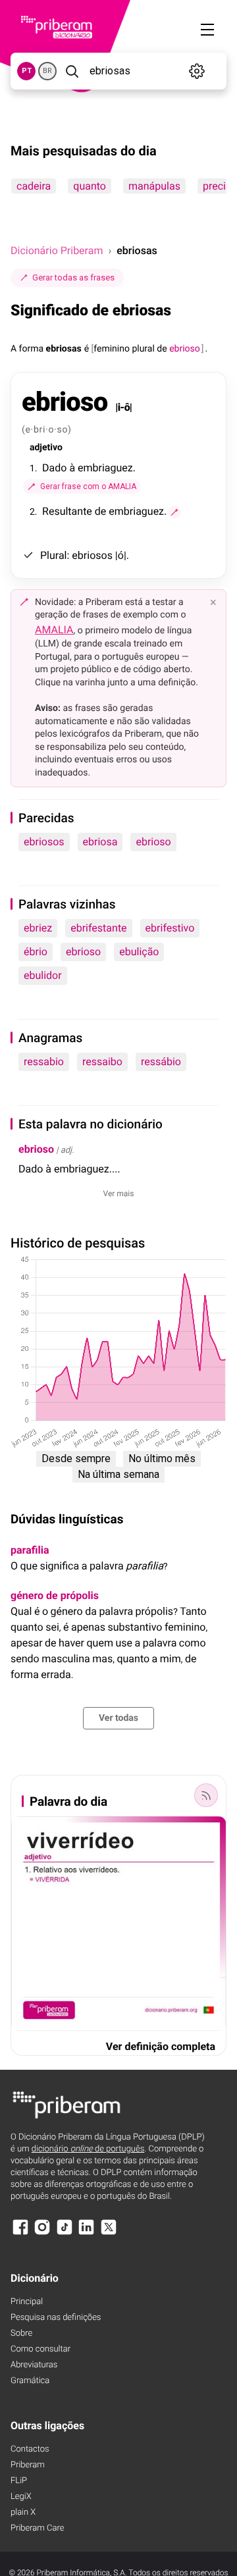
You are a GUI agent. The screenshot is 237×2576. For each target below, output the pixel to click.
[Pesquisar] (72, 71)
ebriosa (100, 842)
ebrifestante (98, 928)
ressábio (161, 1062)
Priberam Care (37, 2528)
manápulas (154, 186)
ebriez (38, 928)
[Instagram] (42, 2233)
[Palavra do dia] (206, 1795)
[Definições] (197, 71)
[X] (109, 2233)
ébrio (36, 952)
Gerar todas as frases (73, 277)
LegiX (21, 2497)
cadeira (34, 186)
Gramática (30, 2381)
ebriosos (44, 842)
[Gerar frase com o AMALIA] (174, 512)
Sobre (21, 2333)
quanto (90, 186)
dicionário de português (88, 2149)
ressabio (44, 1062)
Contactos (30, 2449)
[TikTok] (65, 2233)
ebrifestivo (170, 928)
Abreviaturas (34, 2365)
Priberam (28, 2465)
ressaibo (102, 1062)
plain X (23, 2512)
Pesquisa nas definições (56, 2318)
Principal (27, 2302)
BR (47, 71)
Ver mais (119, 1194)
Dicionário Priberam (57, 250)
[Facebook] (20, 2233)
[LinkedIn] (86, 2233)
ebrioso (153, 842)
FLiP (19, 2481)
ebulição (139, 952)
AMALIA (54, 630)
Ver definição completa (161, 2046)
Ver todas (118, 1718)
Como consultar (40, 2349)
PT (27, 71)
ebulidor (43, 975)
